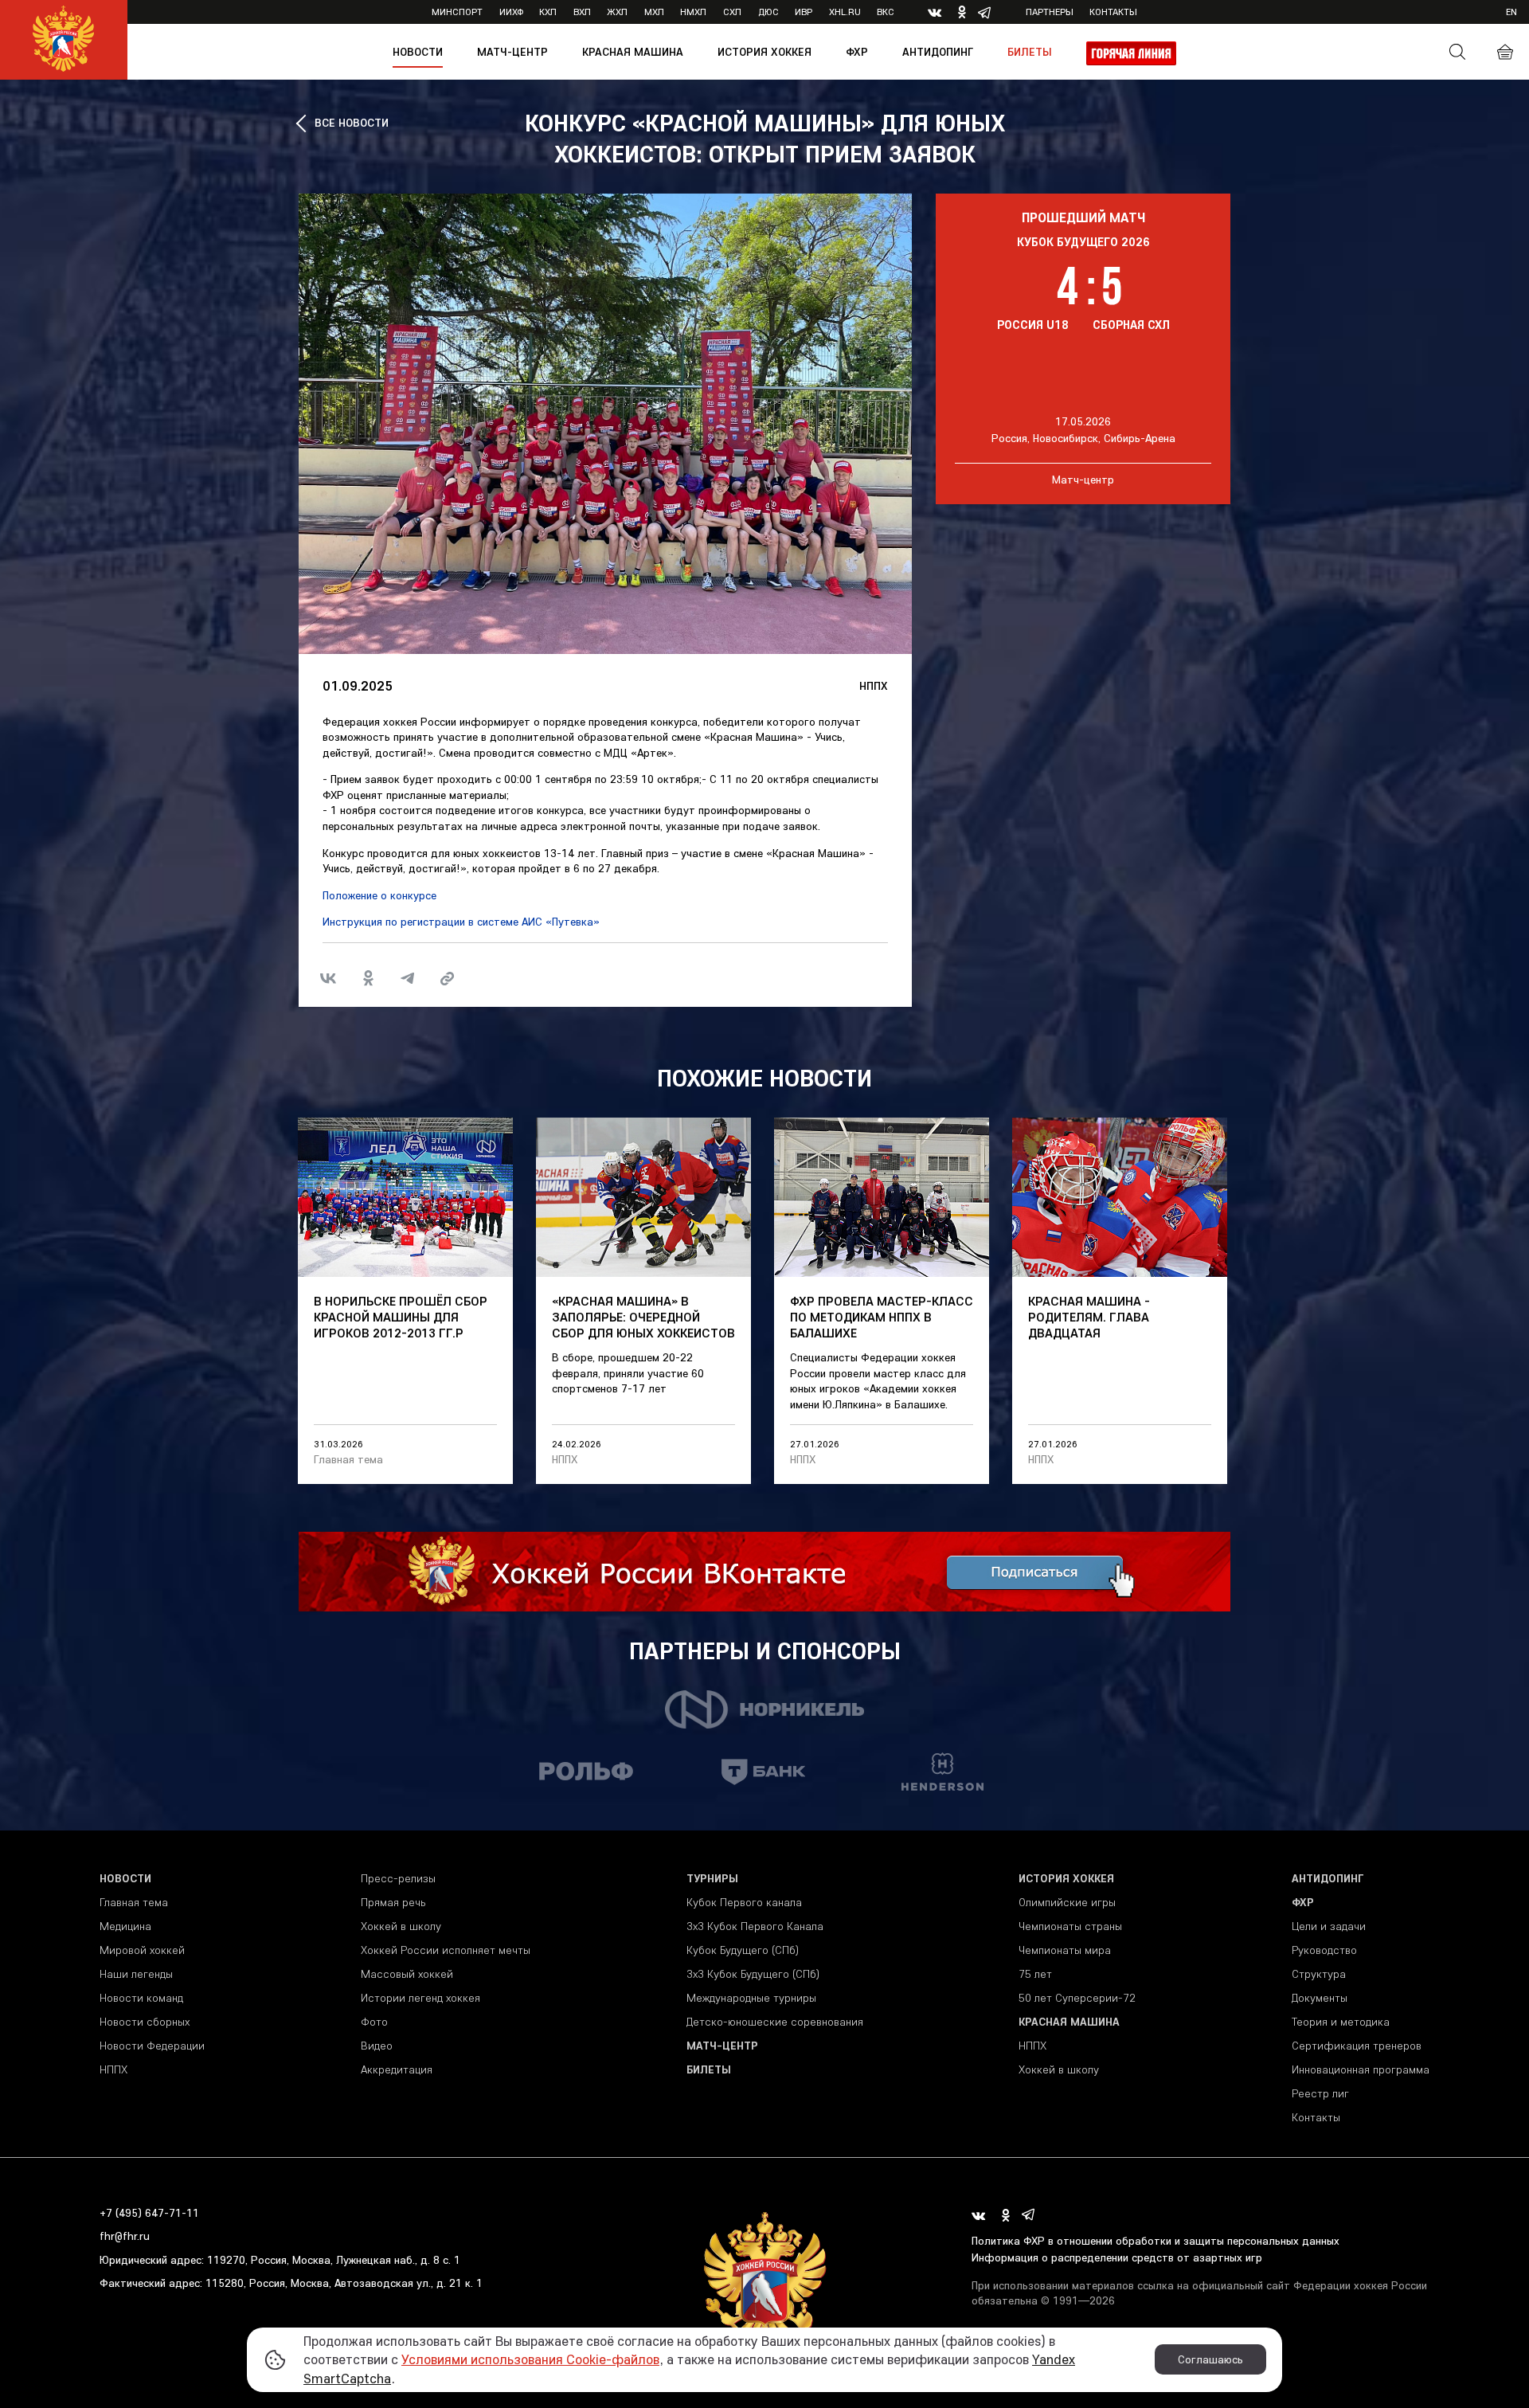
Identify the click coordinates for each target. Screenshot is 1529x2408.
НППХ (874, 686)
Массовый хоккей (407, 1974)
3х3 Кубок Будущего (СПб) (753, 1974)
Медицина (125, 1926)
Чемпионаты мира (1065, 1950)
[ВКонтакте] (328, 978)
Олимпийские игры (1067, 1902)
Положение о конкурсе (379, 895)
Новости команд (141, 1998)
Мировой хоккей (142, 1950)
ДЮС (768, 12)
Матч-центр (512, 52)
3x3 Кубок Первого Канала (755, 1926)
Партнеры (1050, 12)
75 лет (1035, 1974)
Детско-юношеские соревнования (775, 2022)
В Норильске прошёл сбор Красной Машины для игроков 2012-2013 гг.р (401, 1317)
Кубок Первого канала (744, 1902)
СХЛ (732, 12)
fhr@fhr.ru (125, 2236)
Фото (374, 2022)
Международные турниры (751, 1998)
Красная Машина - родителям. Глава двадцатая (1089, 1317)
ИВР (804, 12)
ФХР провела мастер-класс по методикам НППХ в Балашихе (882, 1317)
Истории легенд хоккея (420, 1998)
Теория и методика (1341, 2022)
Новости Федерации (152, 2046)
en (1511, 12)
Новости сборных (145, 2022)
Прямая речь (393, 1902)
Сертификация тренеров (1357, 2046)
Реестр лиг (1320, 2093)
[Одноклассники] (368, 978)
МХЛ (654, 12)
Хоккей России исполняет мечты (446, 1950)
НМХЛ (693, 12)
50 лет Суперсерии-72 (1077, 1998)
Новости (418, 52)
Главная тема (348, 1459)
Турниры (712, 1878)
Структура (1319, 1974)
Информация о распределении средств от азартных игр (1117, 2257)
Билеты (1030, 52)
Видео (377, 2046)
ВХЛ (582, 12)
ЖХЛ (617, 12)
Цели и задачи (1329, 1926)
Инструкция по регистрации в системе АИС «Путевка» (461, 922)
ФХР (857, 52)
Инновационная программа (1361, 2069)
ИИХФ (511, 12)
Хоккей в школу (401, 1926)
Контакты (1113, 12)
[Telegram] (408, 978)
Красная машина (633, 52)
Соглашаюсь (1210, 2359)
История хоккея (764, 52)
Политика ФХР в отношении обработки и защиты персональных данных (1156, 2241)
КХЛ (548, 12)
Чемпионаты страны (1070, 1926)
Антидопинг (938, 52)
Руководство (1324, 1950)
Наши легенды (136, 1974)
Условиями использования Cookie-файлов (530, 2359)
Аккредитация (397, 2069)
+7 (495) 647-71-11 (149, 2213)
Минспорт (457, 12)
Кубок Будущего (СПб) (743, 1950)
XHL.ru (845, 12)
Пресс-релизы (398, 1878)
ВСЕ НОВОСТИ (352, 123)
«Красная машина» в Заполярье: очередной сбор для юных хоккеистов (643, 1317)
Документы (1320, 1998)
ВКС (886, 12)
